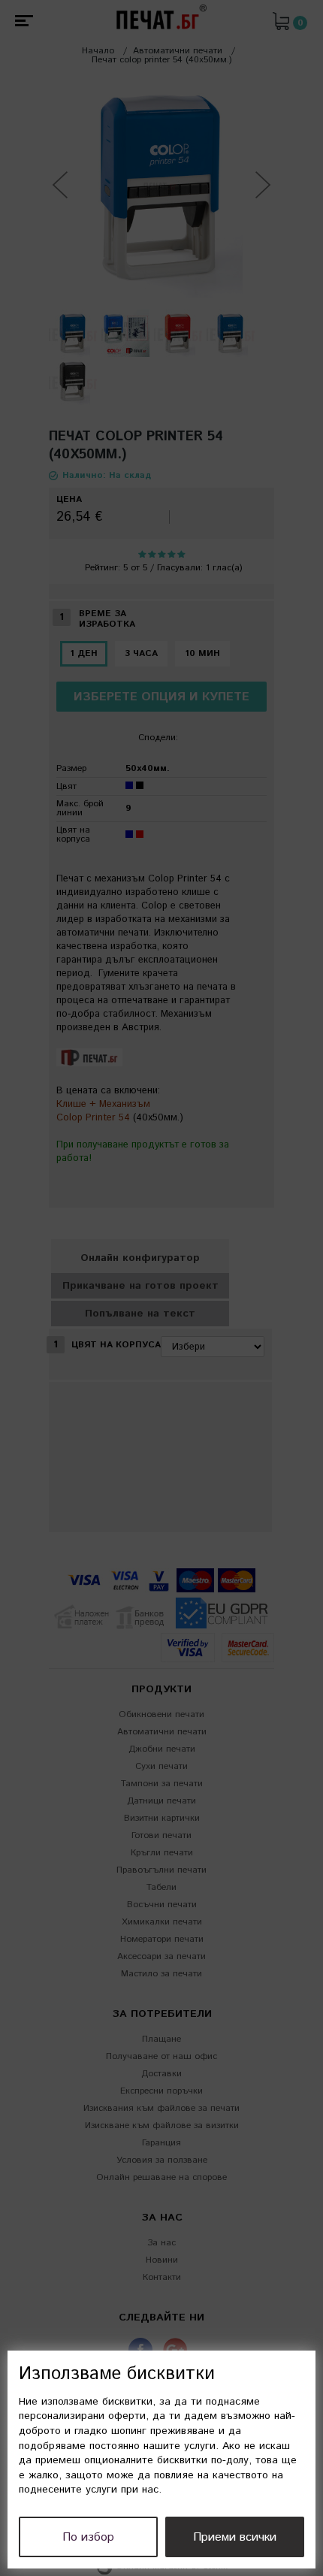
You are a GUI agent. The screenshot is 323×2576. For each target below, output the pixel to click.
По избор (88, 2537)
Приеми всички (235, 2537)
